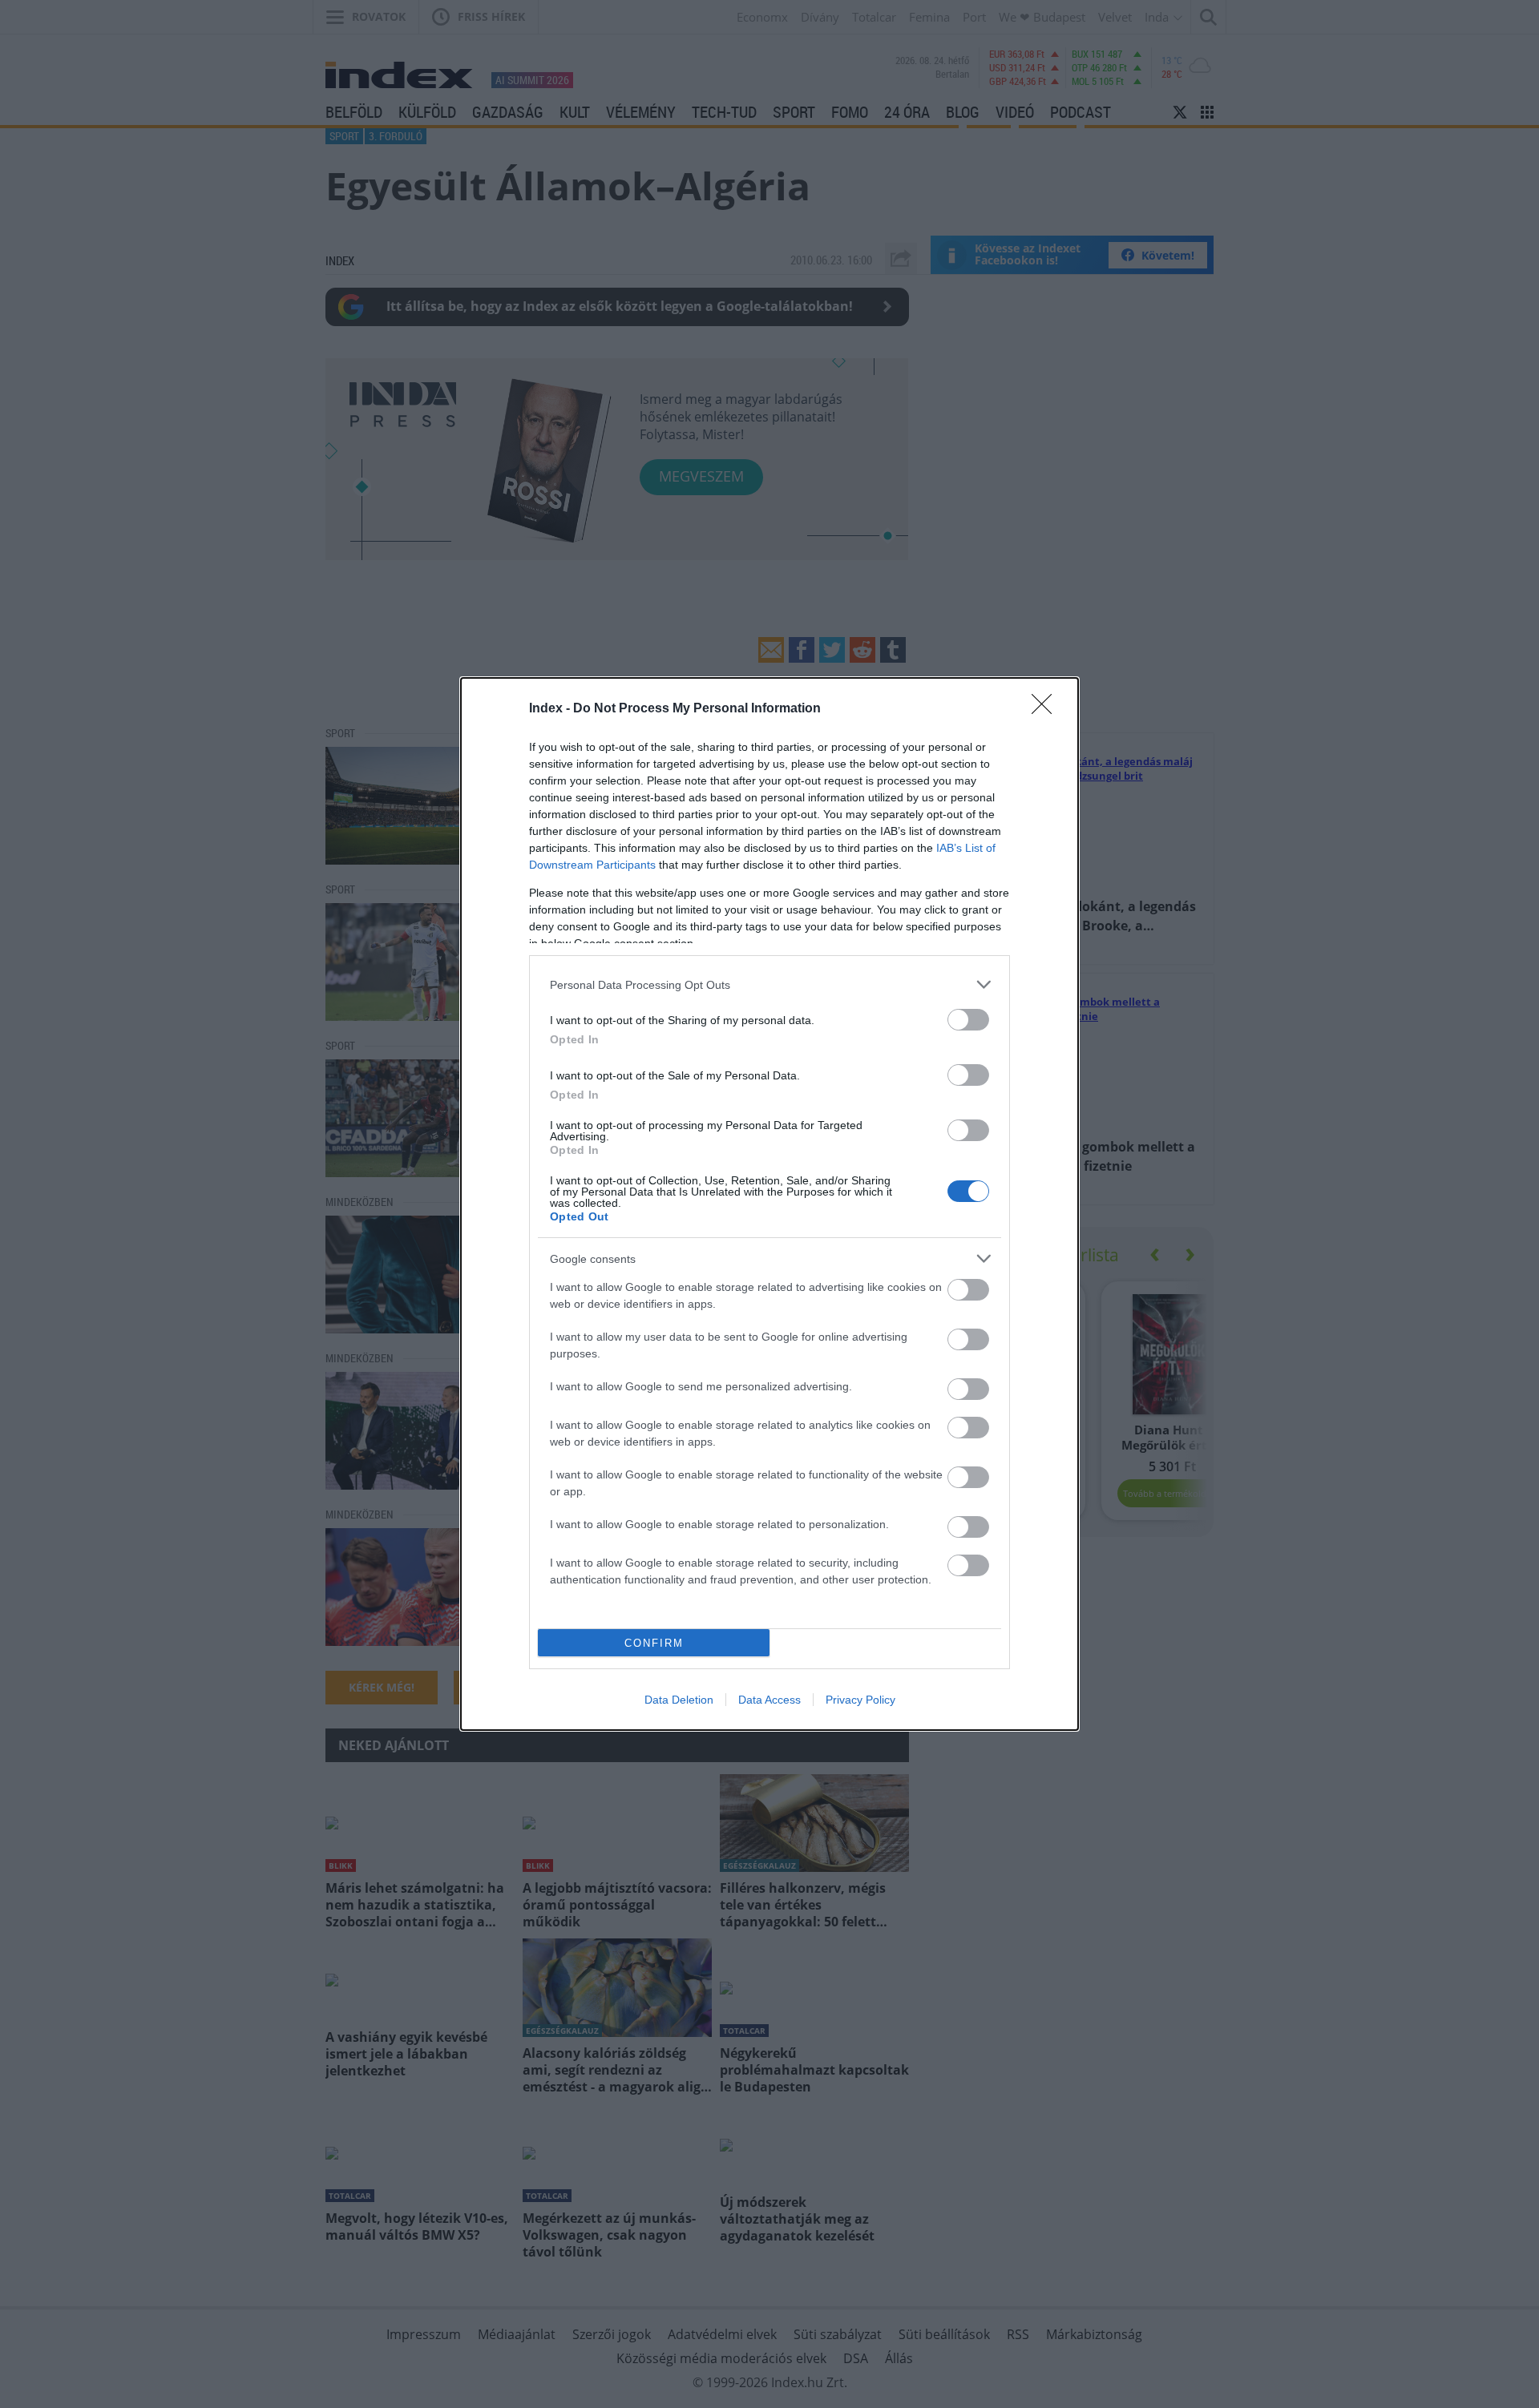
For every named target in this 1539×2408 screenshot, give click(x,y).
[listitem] (769, 984)
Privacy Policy (860, 1700)
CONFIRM (654, 1643)
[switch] (968, 1020)
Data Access (769, 1700)
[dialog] (769, 1204)
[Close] (1047, 709)
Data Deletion (679, 1700)
